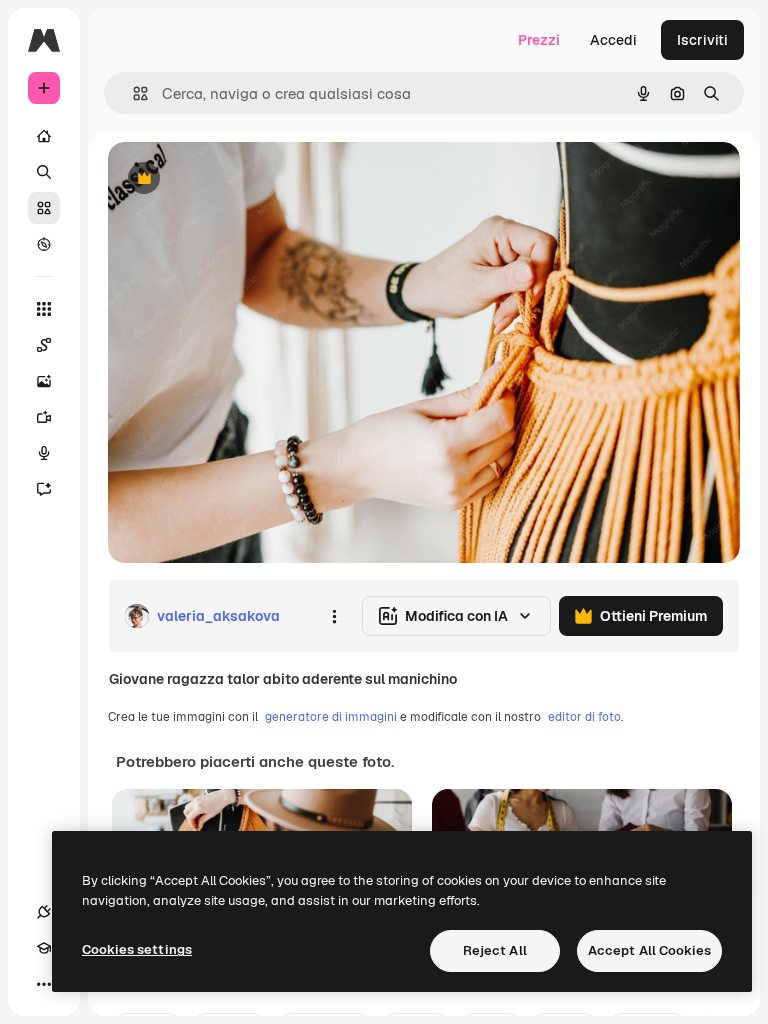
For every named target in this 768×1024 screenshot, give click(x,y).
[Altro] (44, 984)
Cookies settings (137, 949)
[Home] (44, 136)
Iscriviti (702, 40)
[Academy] (44, 948)
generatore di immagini (331, 717)
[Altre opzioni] (334, 616)
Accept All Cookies (649, 950)
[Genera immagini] (44, 381)
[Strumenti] (44, 309)
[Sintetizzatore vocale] (44, 453)
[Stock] (44, 208)
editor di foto (584, 717)
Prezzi (539, 40)
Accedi (613, 40)
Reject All (495, 950)
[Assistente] (44, 489)
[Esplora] (44, 244)
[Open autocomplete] (132, 93)
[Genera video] (44, 417)
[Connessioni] (44, 912)
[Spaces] (44, 345)
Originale (240, 179)
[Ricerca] (44, 172)
